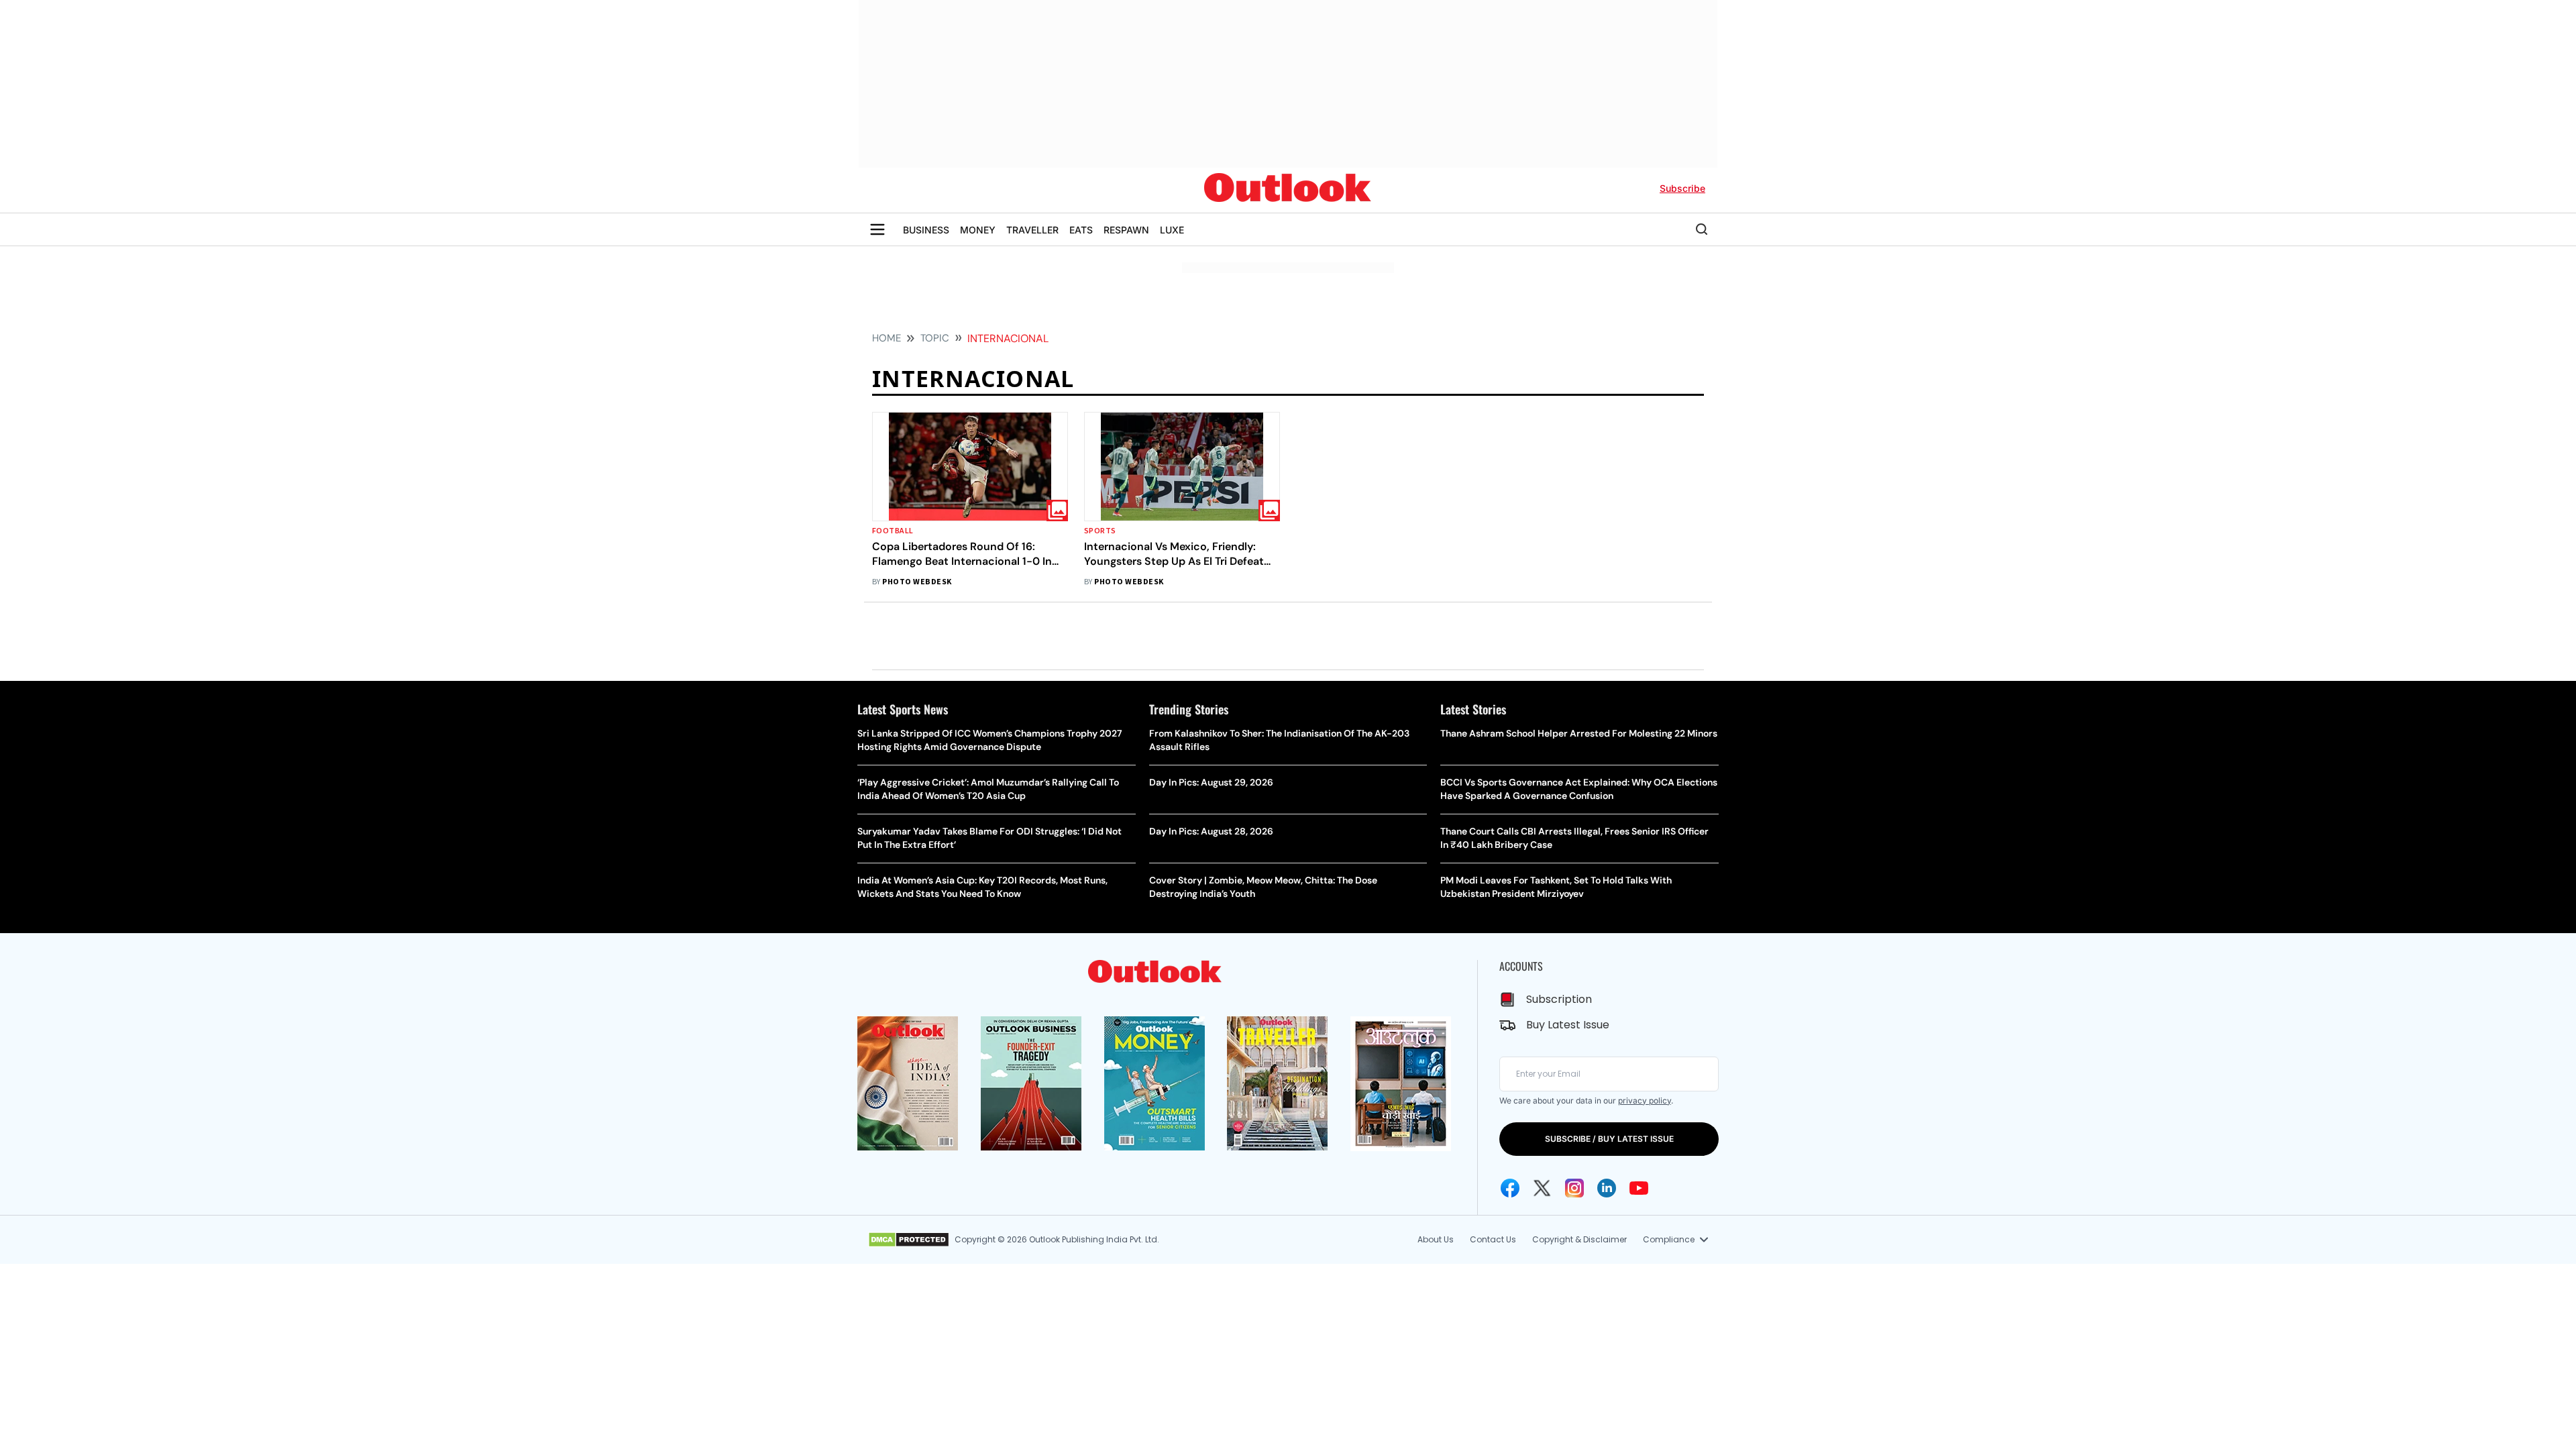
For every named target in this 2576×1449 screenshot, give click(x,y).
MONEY (978, 230)
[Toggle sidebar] (877, 229)
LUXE (1172, 230)
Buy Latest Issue (1568, 1025)
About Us (1436, 1239)
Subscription (1559, 999)
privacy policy (1645, 1101)
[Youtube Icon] (1639, 1188)
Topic (935, 338)
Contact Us (1493, 1239)
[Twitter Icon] (1542, 1188)
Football (893, 531)
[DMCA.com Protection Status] (909, 1240)
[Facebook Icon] (1510, 1188)
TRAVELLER (1032, 230)
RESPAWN (1126, 230)
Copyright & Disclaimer (1579, 1239)
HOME (887, 338)
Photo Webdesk (917, 582)
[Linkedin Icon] (1607, 1188)
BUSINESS (926, 230)
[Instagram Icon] (1574, 1188)
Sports (1100, 531)
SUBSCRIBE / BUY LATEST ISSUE (1609, 1139)
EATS (1081, 230)
